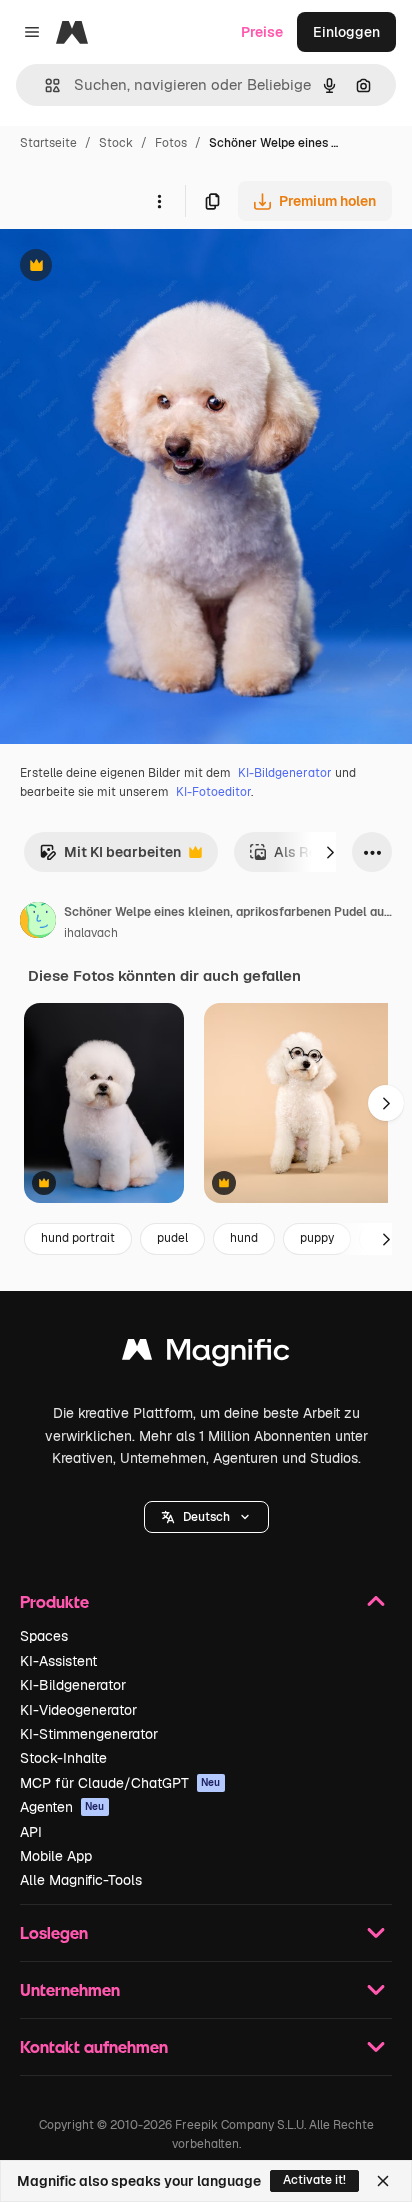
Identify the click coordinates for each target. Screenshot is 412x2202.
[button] (206, 1517)
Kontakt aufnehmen (94, 2046)
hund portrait (78, 1238)
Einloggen (346, 32)
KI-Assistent (58, 1661)
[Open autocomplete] (44, 85)
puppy (317, 1238)
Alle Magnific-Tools (81, 1880)
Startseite (48, 143)
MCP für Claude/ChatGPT (120, 1783)
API (31, 1832)
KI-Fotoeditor (213, 792)
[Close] (383, 2181)
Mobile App (56, 1856)
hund (244, 1238)
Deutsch (206, 1517)
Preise (262, 32)
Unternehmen (70, 1989)
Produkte (54, 1601)
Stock (116, 143)
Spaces (44, 1636)
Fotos (171, 143)
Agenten (62, 1807)
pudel (172, 1238)
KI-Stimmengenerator (89, 1734)
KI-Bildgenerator (285, 773)
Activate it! (314, 2180)
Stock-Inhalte (63, 1758)
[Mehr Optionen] (159, 201)
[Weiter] (330, 852)
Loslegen (54, 1932)
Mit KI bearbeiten (110, 857)
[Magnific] (206, 1354)
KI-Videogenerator (78, 1710)
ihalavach (91, 933)
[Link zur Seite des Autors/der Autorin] (38, 923)
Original (128, 267)
